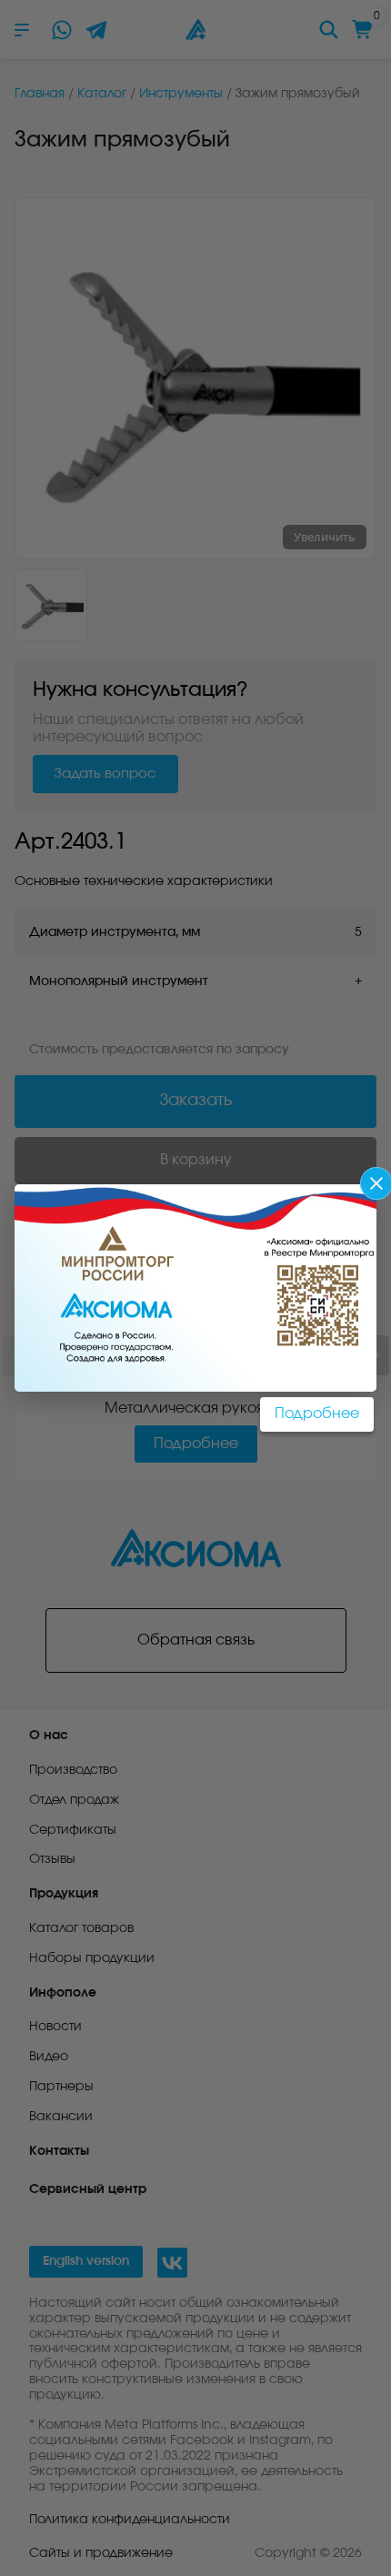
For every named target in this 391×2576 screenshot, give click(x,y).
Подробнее (317, 1414)
